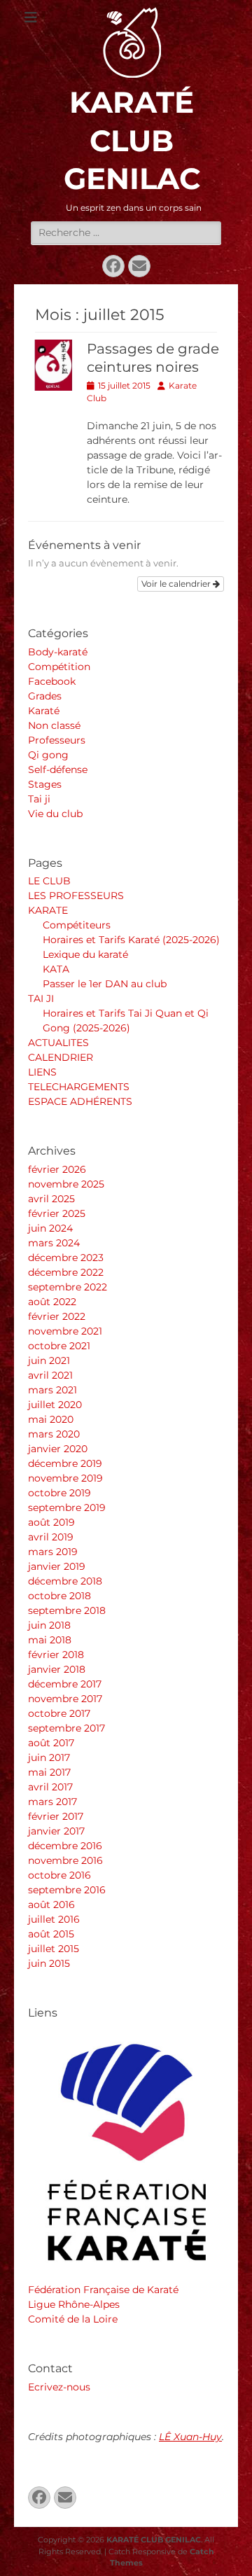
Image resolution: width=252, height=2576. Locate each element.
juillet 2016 (54, 1919)
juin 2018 (49, 1625)
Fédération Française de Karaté (103, 2290)
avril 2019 (51, 1537)
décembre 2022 (66, 1272)
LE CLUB (49, 881)
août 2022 (52, 1302)
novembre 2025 (66, 1184)
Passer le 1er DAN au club (105, 984)
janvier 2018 (57, 1669)
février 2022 (57, 1316)
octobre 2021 (59, 1346)
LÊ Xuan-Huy (190, 2437)
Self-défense (58, 770)
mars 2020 (54, 1434)
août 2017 (51, 1743)
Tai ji (39, 799)
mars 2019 (53, 1552)
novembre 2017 (65, 1699)
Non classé (54, 725)
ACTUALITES (58, 1043)
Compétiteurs (77, 925)
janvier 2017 (56, 1831)
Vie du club (55, 814)
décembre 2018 (65, 1581)
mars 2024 (54, 1243)
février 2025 (57, 1213)
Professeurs (57, 740)
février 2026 (57, 1169)
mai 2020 (51, 1419)
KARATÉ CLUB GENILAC (132, 140)
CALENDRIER (61, 1057)
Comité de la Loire (73, 2319)
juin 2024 (50, 1228)
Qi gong (48, 755)
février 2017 (56, 1816)
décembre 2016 (65, 1846)
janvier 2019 (57, 1566)
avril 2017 (50, 1787)
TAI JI (41, 998)
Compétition (59, 667)
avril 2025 (51, 1199)
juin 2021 (49, 1360)
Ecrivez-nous (59, 2387)
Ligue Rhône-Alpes (74, 2304)
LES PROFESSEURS (76, 896)
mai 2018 (50, 1640)
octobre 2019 (59, 1493)
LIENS (42, 1072)
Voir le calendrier (177, 584)
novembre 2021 (65, 1331)
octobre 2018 (59, 1596)
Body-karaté (58, 652)
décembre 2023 (66, 1258)
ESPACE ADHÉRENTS (80, 1101)
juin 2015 (49, 1963)
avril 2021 (50, 1375)
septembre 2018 (67, 1610)
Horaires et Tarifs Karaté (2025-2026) (131, 940)
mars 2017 (52, 1802)
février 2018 (56, 1655)
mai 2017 (49, 1772)
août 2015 (51, 1934)
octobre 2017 (59, 1713)
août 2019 (51, 1522)
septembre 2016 (67, 1890)
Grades (45, 696)
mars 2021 (52, 1390)
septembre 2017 (66, 1728)
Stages (45, 784)
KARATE (48, 910)
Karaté (44, 711)
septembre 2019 (67, 1508)
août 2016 (51, 1905)
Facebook (52, 681)
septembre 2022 (68, 1287)
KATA (56, 969)
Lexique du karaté (85, 954)
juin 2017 (49, 1757)
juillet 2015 (54, 1949)
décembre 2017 (65, 1684)
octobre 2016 (59, 1875)
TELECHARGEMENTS (79, 1087)
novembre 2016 (65, 1860)
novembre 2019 (65, 1478)
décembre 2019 (65, 1463)
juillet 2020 (55, 1405)
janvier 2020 (58, 1449)
